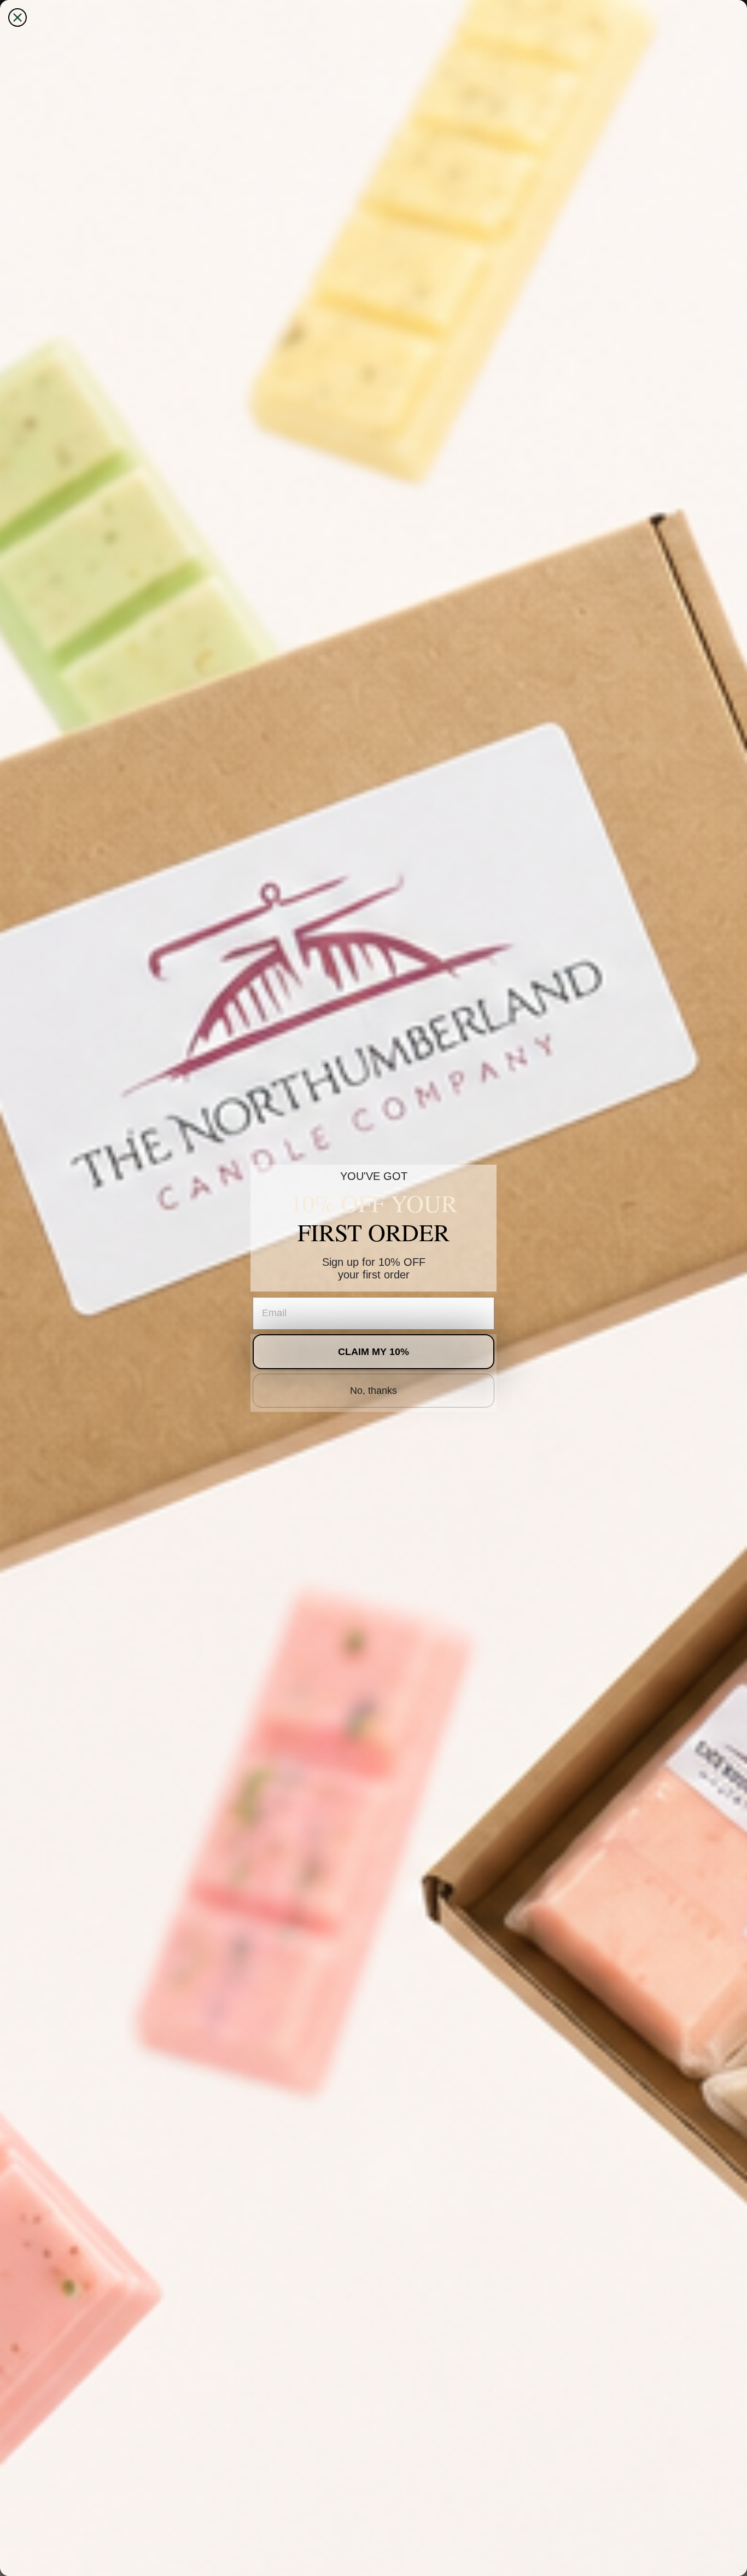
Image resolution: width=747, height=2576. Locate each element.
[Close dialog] (17, 18)
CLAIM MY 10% (373, 1352)
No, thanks (373, 1391)
